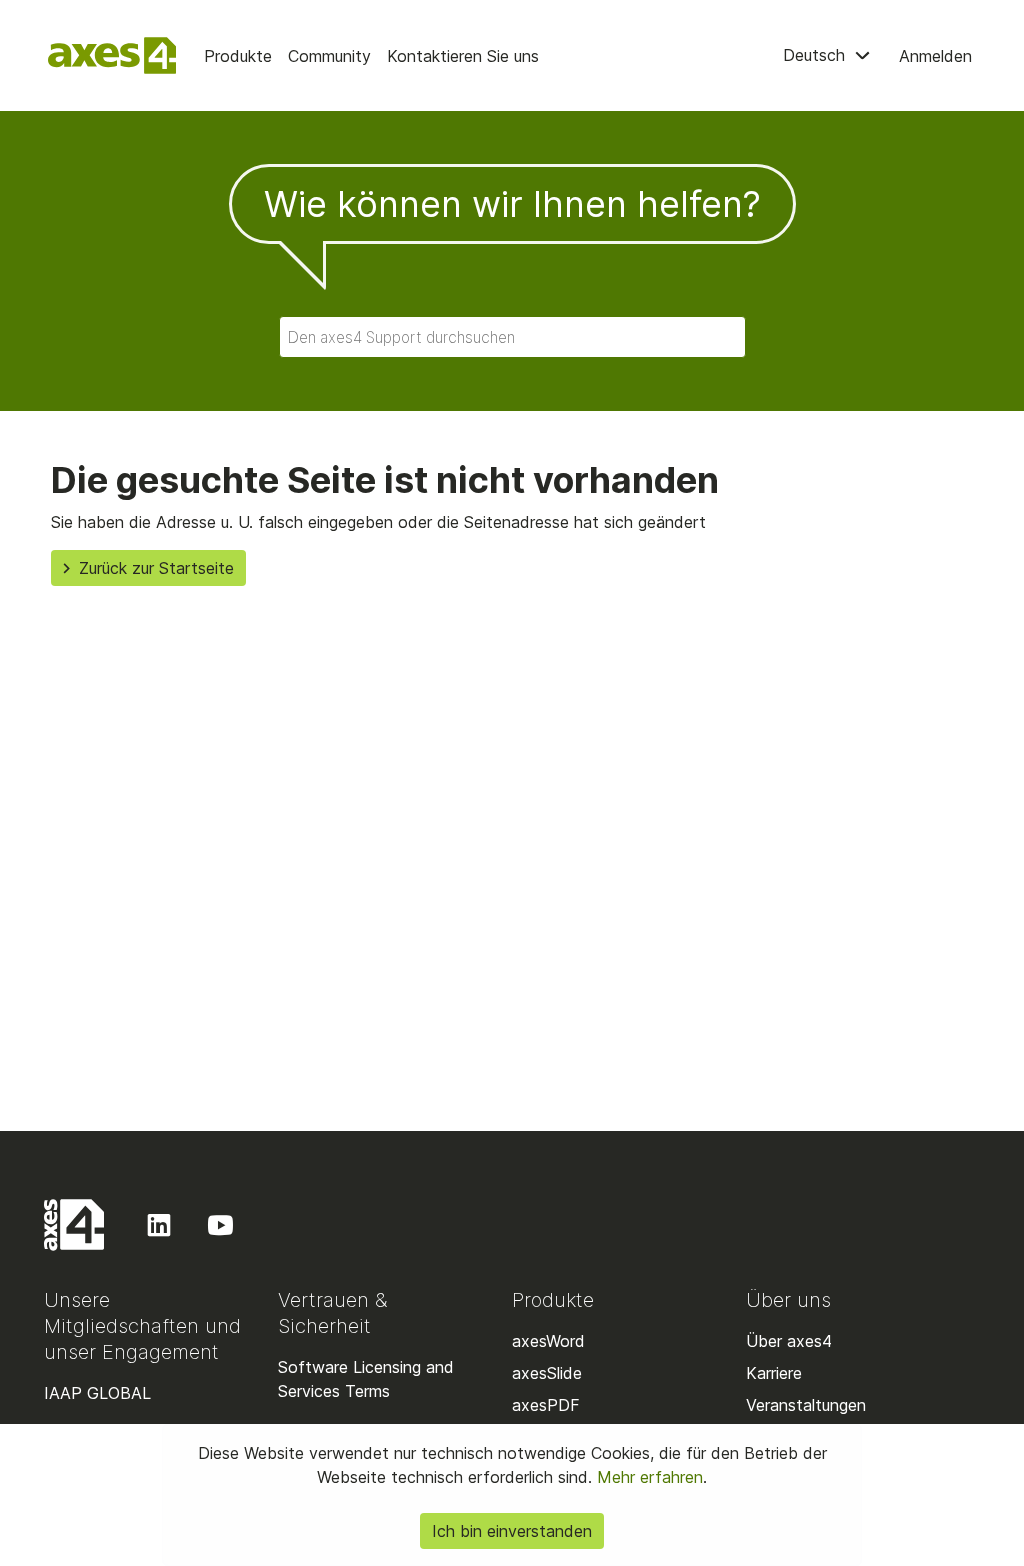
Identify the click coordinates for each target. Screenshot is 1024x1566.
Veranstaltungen (806, 1405)
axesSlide (547, 1373)
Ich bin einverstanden (512, 1531)
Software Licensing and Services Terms (366, 1379)
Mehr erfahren (647, 1477)
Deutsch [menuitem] (816, 55)
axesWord (548, 1341)
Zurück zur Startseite (156, 568)
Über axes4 (789, 1341)
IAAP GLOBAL (97, 1393)
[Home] (112, 55)
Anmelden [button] (935, 56)
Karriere (774, 1373)
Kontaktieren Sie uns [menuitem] (463, 56)
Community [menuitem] (329, 56)
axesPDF (546, 1405)
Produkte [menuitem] (238, 56)
